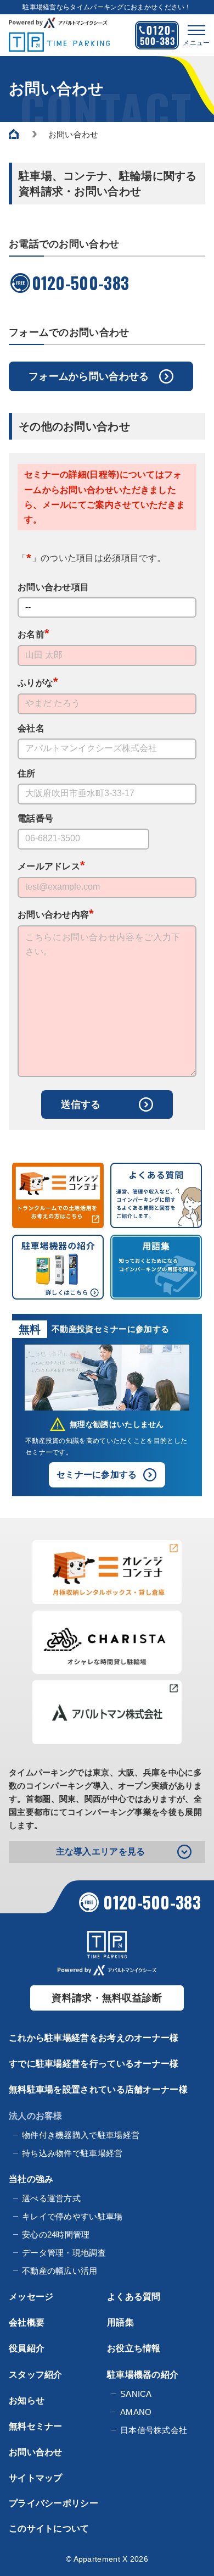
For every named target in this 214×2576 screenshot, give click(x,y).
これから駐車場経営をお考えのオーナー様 (94, 2038)
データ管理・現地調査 (64, 2253)
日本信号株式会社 (154, 2430)
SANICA (136, 2394)
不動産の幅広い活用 (60, 2271)
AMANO (136, 2412)
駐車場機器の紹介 (143, 2375)
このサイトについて (49, 2528)
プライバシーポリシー (54, 2503)
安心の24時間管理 (56, 2234)
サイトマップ (36, 2478)
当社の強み (31, 2179)
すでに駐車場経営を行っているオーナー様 (94, 2064)
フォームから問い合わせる (89, 376)
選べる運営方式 (51, 2198)
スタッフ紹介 (36, 2375)
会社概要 (27, 2322)
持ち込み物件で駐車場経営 (72, 2153)
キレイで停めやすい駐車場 (72, 2216)
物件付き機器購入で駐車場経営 (81, 2135)
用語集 (120, 2322)
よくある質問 (134, 2297)
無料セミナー (36, 2426)
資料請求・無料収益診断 (107, 1998)
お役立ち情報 (134, 2348)
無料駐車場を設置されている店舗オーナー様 (98, 2089)
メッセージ (31, 2297)
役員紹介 (27, 2348)
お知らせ (27, 2400)
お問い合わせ (36, 2452)
